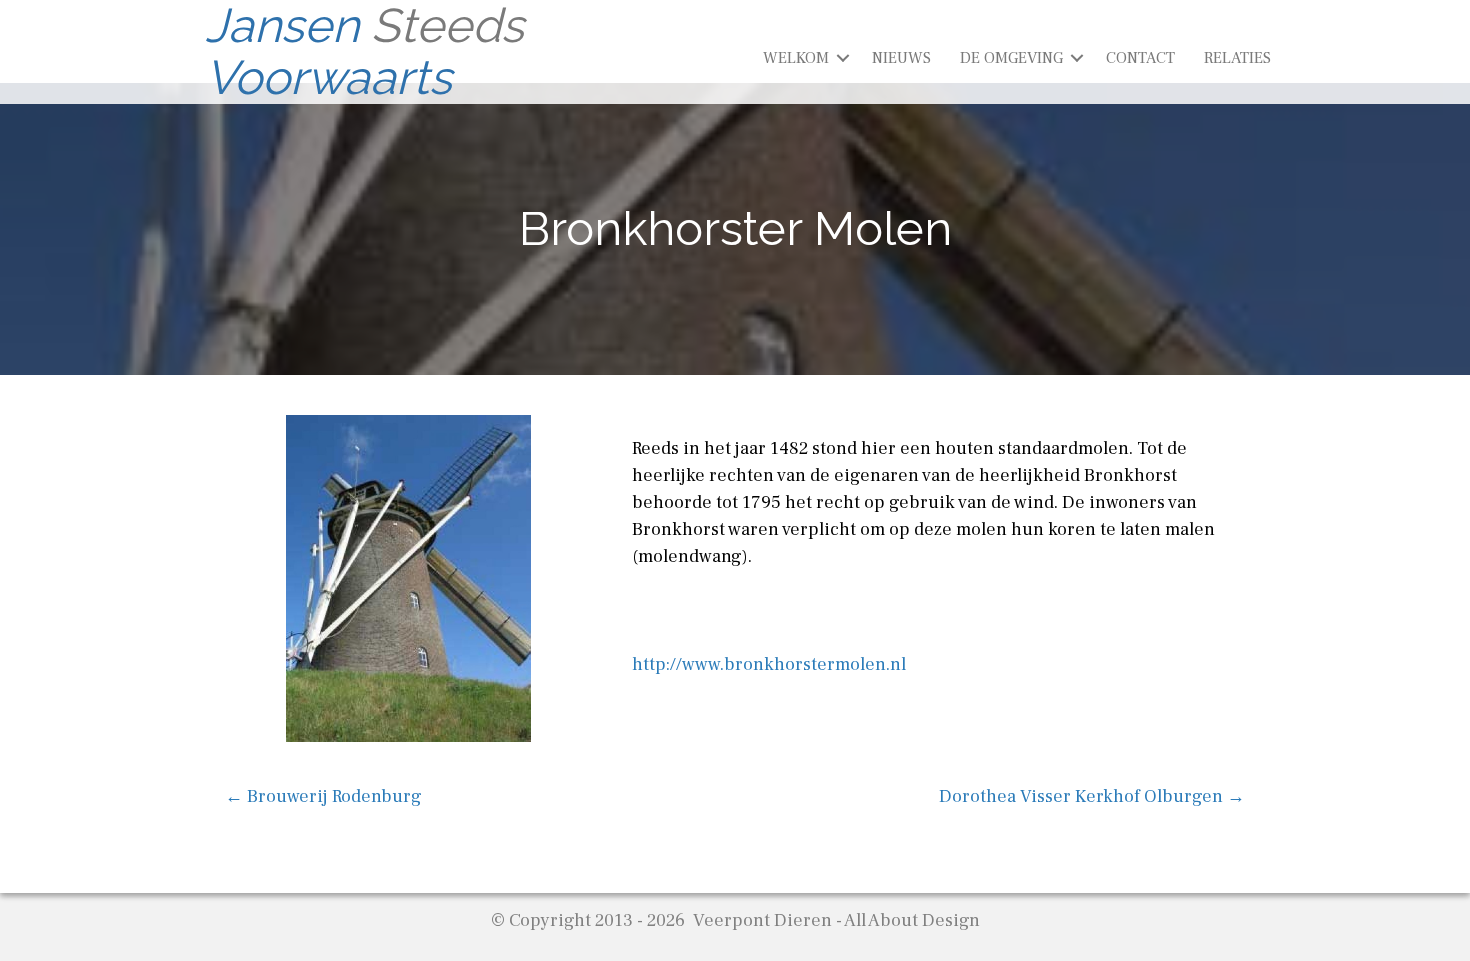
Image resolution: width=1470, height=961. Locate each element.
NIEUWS (901, 58)
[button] (843, 58)
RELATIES (1237, 58)
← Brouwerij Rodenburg (323, 796)
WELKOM (796, 58)
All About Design (912, 920)
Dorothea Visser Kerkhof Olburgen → (1092, 796)
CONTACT (1140, 58)
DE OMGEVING (1011, 58)
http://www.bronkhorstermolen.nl (769, 664)
